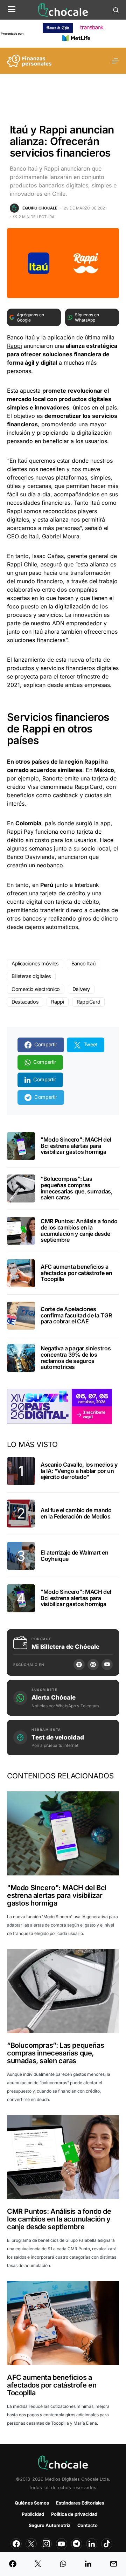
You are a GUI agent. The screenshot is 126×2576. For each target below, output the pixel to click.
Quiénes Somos (32, 2503)
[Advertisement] (63, 93)
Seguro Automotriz (50, 2525)
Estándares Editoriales (80, 2503)
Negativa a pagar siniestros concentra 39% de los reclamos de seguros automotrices (76, 1358)
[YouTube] (107, 1665)
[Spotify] (79, 1665)
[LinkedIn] (92, 2544)
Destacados (25, 1002)
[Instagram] (46, 2544)
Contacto (87, 2525)
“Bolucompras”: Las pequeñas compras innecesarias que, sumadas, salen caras (77, 1188)
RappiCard (89, 1002)
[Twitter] (31, 2544)
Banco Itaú (21, 337)
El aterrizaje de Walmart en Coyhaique (74, 1556)
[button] (12, 10)
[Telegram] (77, 2544)
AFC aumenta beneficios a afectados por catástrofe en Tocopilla (76, 1273)
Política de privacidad (74, 2514)
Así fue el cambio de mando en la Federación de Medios (76, 1513)
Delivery (81, 989)
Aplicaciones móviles (35, 963)
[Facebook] (16, 2544)
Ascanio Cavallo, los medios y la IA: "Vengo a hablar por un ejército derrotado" (79, 1471)
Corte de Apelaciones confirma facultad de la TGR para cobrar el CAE (76, 1315)
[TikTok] (107, 2544)
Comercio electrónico (36, 989)
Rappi (15, 346)
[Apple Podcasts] (93, 1665)
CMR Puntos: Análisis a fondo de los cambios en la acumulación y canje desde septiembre (79, 1230)
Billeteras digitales (31, 976)
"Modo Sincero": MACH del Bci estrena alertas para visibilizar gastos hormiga (76, 1146)
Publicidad (33, 2514)
